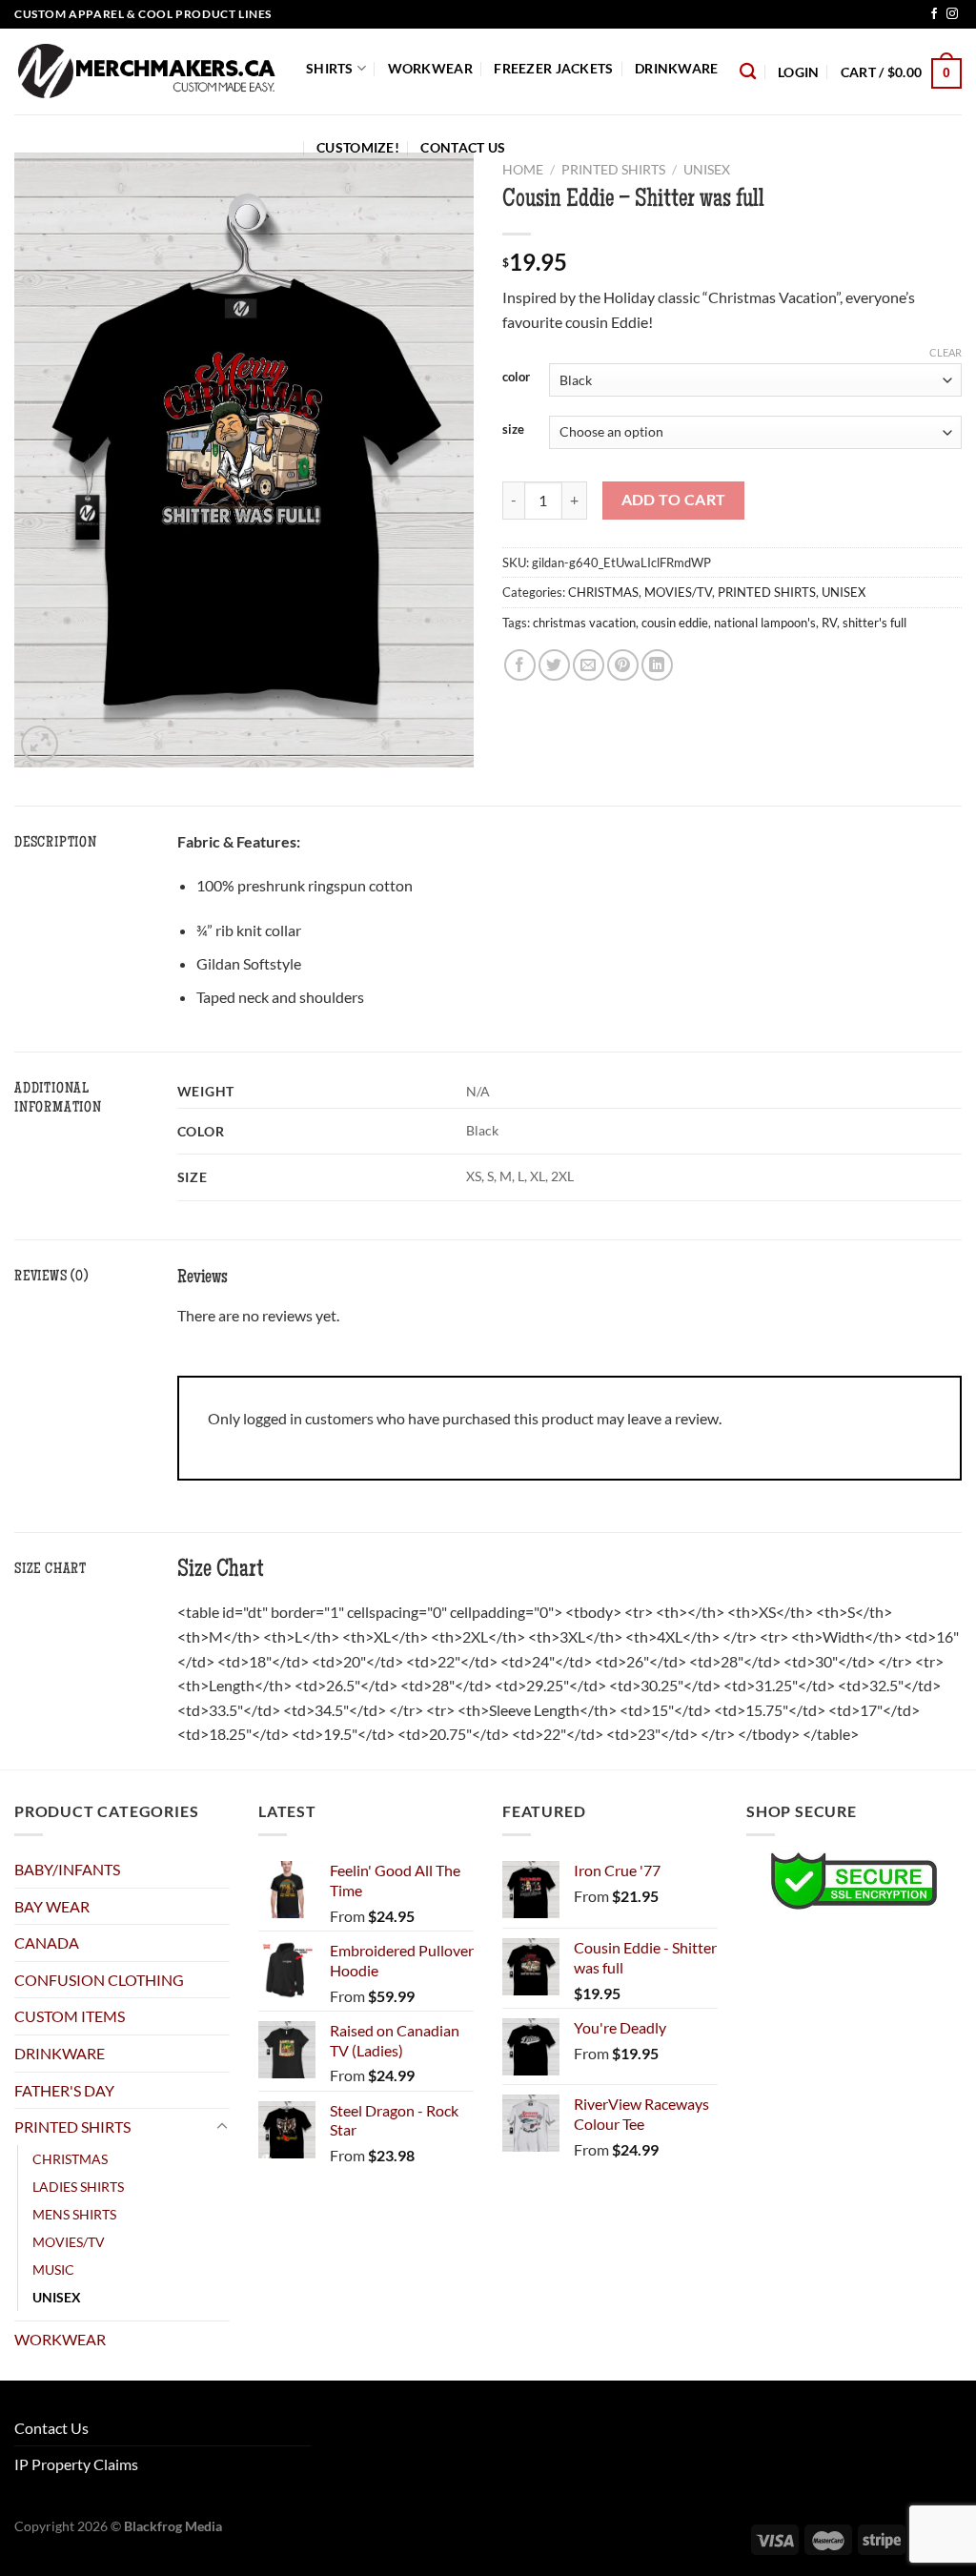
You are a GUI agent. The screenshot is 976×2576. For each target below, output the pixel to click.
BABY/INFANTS (67, 1869)
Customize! (358, 147)
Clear (945, 352)
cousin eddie (675, 623)
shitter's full (874, 623)
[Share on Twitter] (554, 665)
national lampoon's (765, 623)
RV (829, 623)
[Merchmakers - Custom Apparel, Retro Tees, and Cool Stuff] (146, 72)
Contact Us (463, 147)
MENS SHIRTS (74, 2214)
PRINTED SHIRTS (767, 592)
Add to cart (674, 500)
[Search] (748, 72)
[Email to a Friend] (589, 665)
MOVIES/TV (678, 592)
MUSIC (53, 2269)
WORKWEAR (430, 68)
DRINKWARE (677, 68)
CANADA (47, 1942)
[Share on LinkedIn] (657, 665)
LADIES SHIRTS (78, 2187)
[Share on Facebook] (520, 665)
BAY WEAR (52, 1906)
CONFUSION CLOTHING (99, 1980)
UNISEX (844, 592)
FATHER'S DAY (64, 2090)
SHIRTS (330, 68)
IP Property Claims (76, 2464)
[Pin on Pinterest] (623, 665)
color (516, 378)
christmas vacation (584, 623)
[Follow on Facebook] (934, 14)
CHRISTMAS (603, 592)
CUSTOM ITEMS (70, 2016)
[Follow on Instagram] (952, 14)
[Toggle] (222, 2127)
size (513, 430)
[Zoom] (40, 744)
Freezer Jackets (553, 68)
